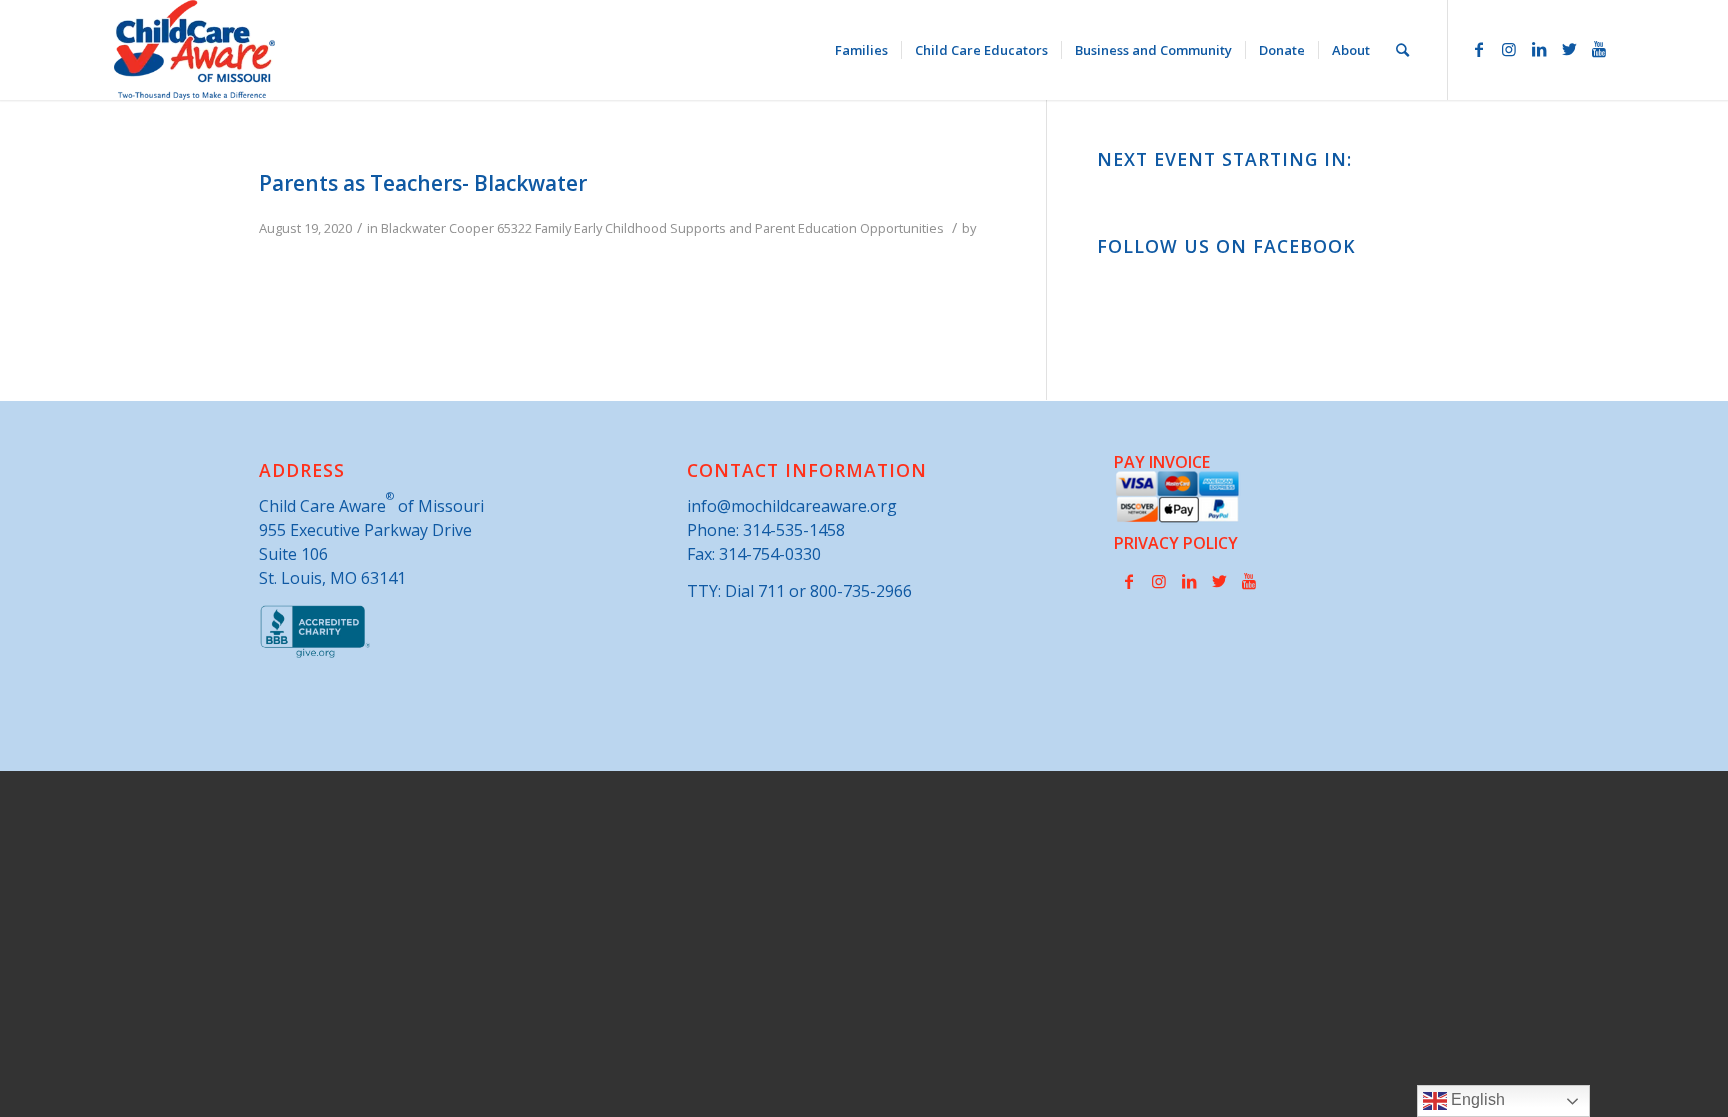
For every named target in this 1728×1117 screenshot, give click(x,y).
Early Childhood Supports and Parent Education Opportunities (759, 228)
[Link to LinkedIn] (1539, 49)
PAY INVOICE (1162, 462)
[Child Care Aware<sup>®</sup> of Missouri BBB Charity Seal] (315, 654)
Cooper (471, 228)
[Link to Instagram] (1509, 49)
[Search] (1402, 50)
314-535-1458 (794, 530)
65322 (514, 228)
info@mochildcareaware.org (792, 506)
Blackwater (413, 228)
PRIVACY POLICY (1176, 543)
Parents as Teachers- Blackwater (423, 183)
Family (553, 228)
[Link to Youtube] (1599, 49)
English (1476, 1099)
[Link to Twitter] (1569, 49)
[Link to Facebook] (1479, 49)
